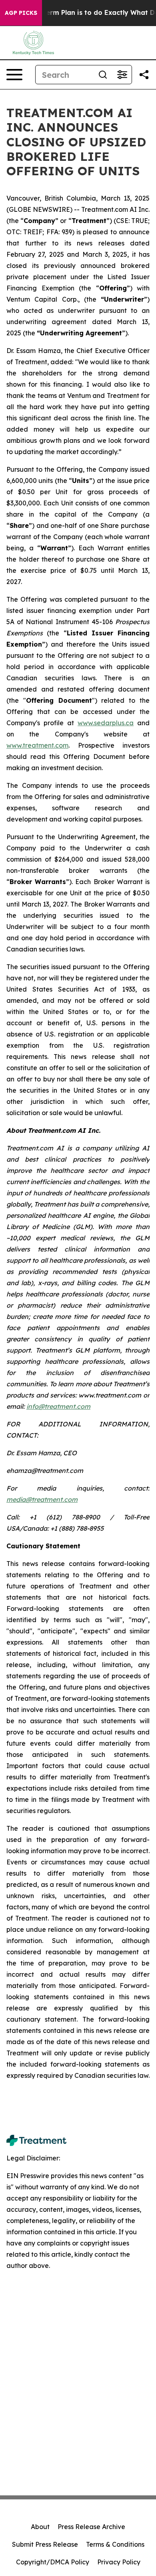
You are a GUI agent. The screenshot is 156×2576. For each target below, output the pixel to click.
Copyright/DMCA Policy (53, 2562)
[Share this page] (144, 75)
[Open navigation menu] (14, 75)
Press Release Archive (91, 2527)
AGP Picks (21, 13)
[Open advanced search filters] (122, 75)
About (40, 2527)
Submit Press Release (45, 2544)
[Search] (103, 75)
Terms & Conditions (115, 2544)
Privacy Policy (119, 2562)
